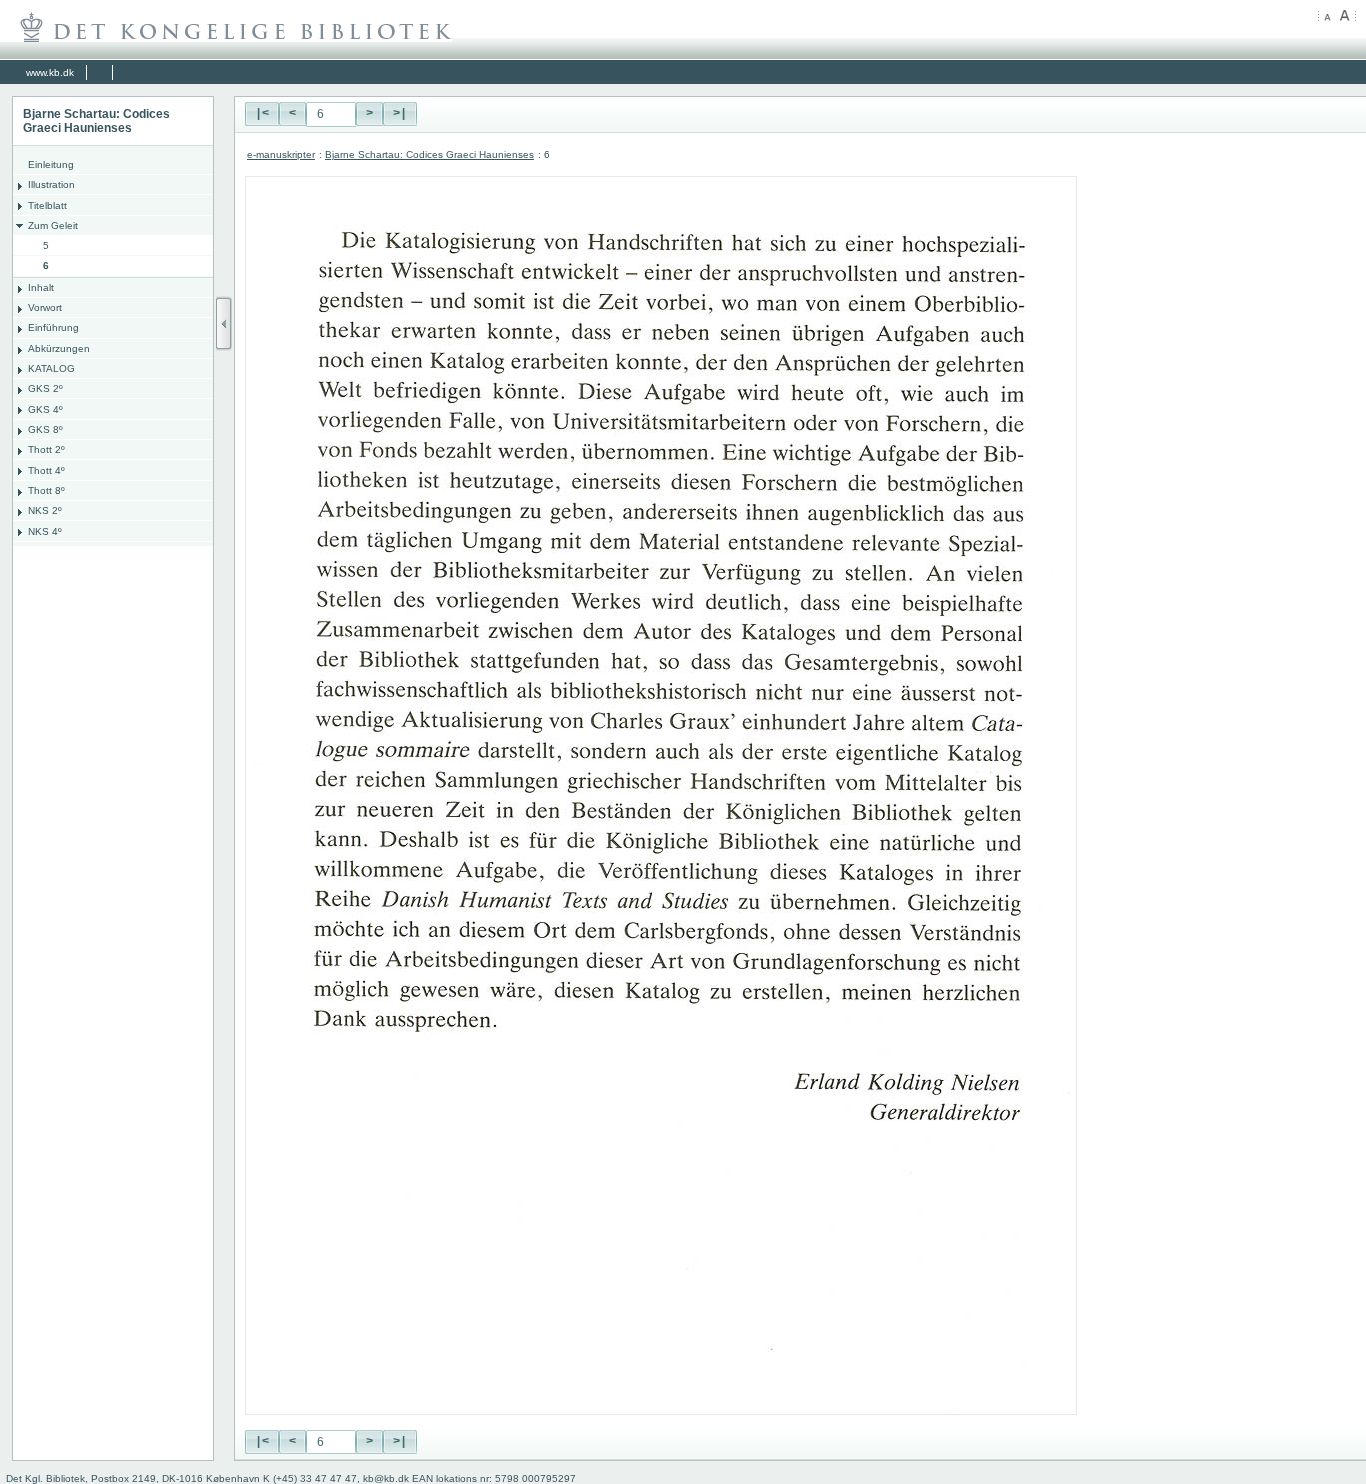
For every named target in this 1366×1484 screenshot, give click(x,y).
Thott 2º (46, 449)
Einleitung (51, 164)
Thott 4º (46, 470)
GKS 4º (45, 409)
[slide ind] (224, 323)
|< (262, 114)
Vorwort (45, 307)
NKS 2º (45, 510)
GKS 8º (45, 429)
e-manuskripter (281, 154)
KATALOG (51, 368)
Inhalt (41, 287)
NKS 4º (45, 531)
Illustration (51, 184)
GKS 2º (45, 388)
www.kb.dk (50, 72)
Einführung (53, 327)
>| (400, 114)
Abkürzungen (59, 348)
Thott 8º (46, 490)
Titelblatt (47, 205)
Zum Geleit (53, 225)
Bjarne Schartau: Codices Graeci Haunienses (429, 154)
